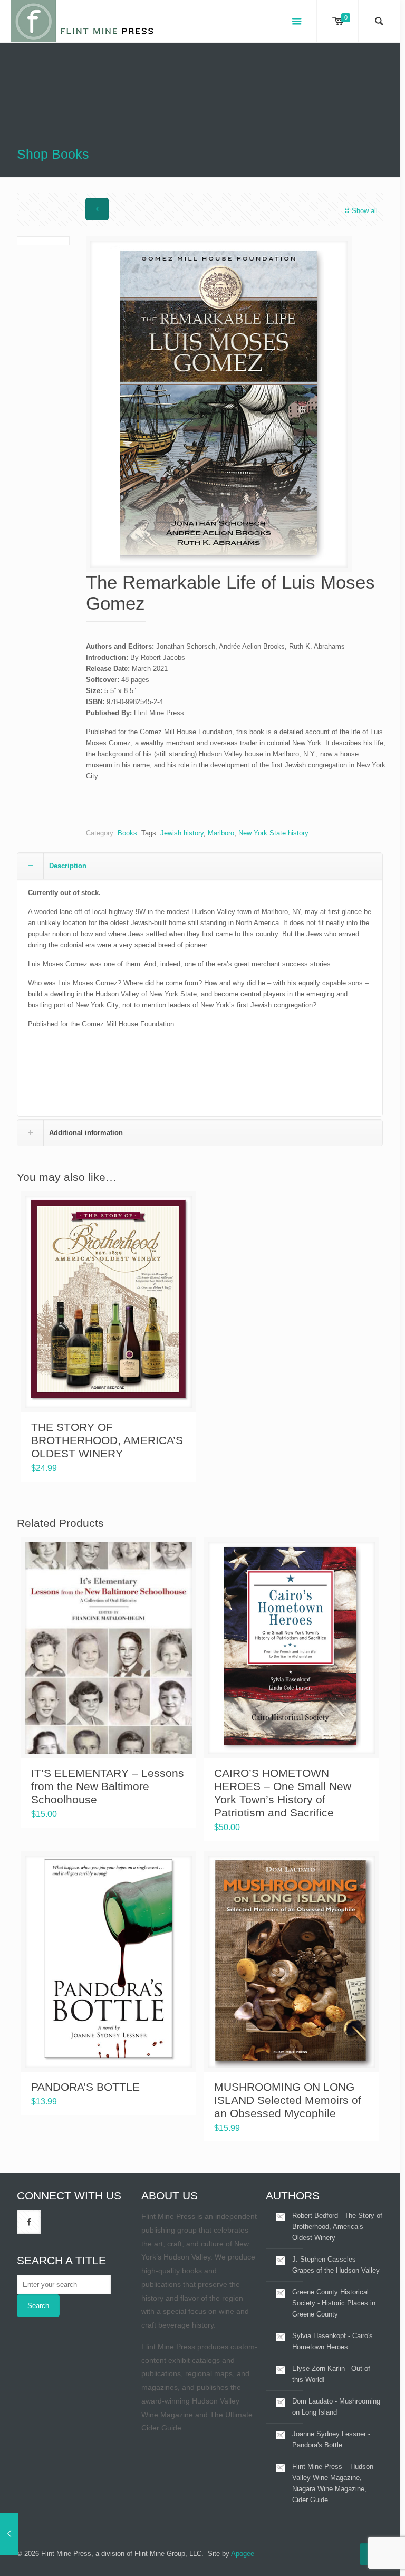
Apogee (243, 2554)
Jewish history (182, 833)
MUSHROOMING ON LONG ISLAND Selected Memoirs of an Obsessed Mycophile (288, 2100)
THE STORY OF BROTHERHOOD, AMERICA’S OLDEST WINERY (107, 1440)
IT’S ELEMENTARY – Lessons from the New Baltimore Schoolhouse (108, 1786)
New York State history (273, 833)
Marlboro (221, 833)
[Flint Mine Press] (83, 21)
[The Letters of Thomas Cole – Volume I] (9, 2534)
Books (127, 833)
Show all (365, 211)
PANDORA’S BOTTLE (85, 2087)
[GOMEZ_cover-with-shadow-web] (219, 404)
